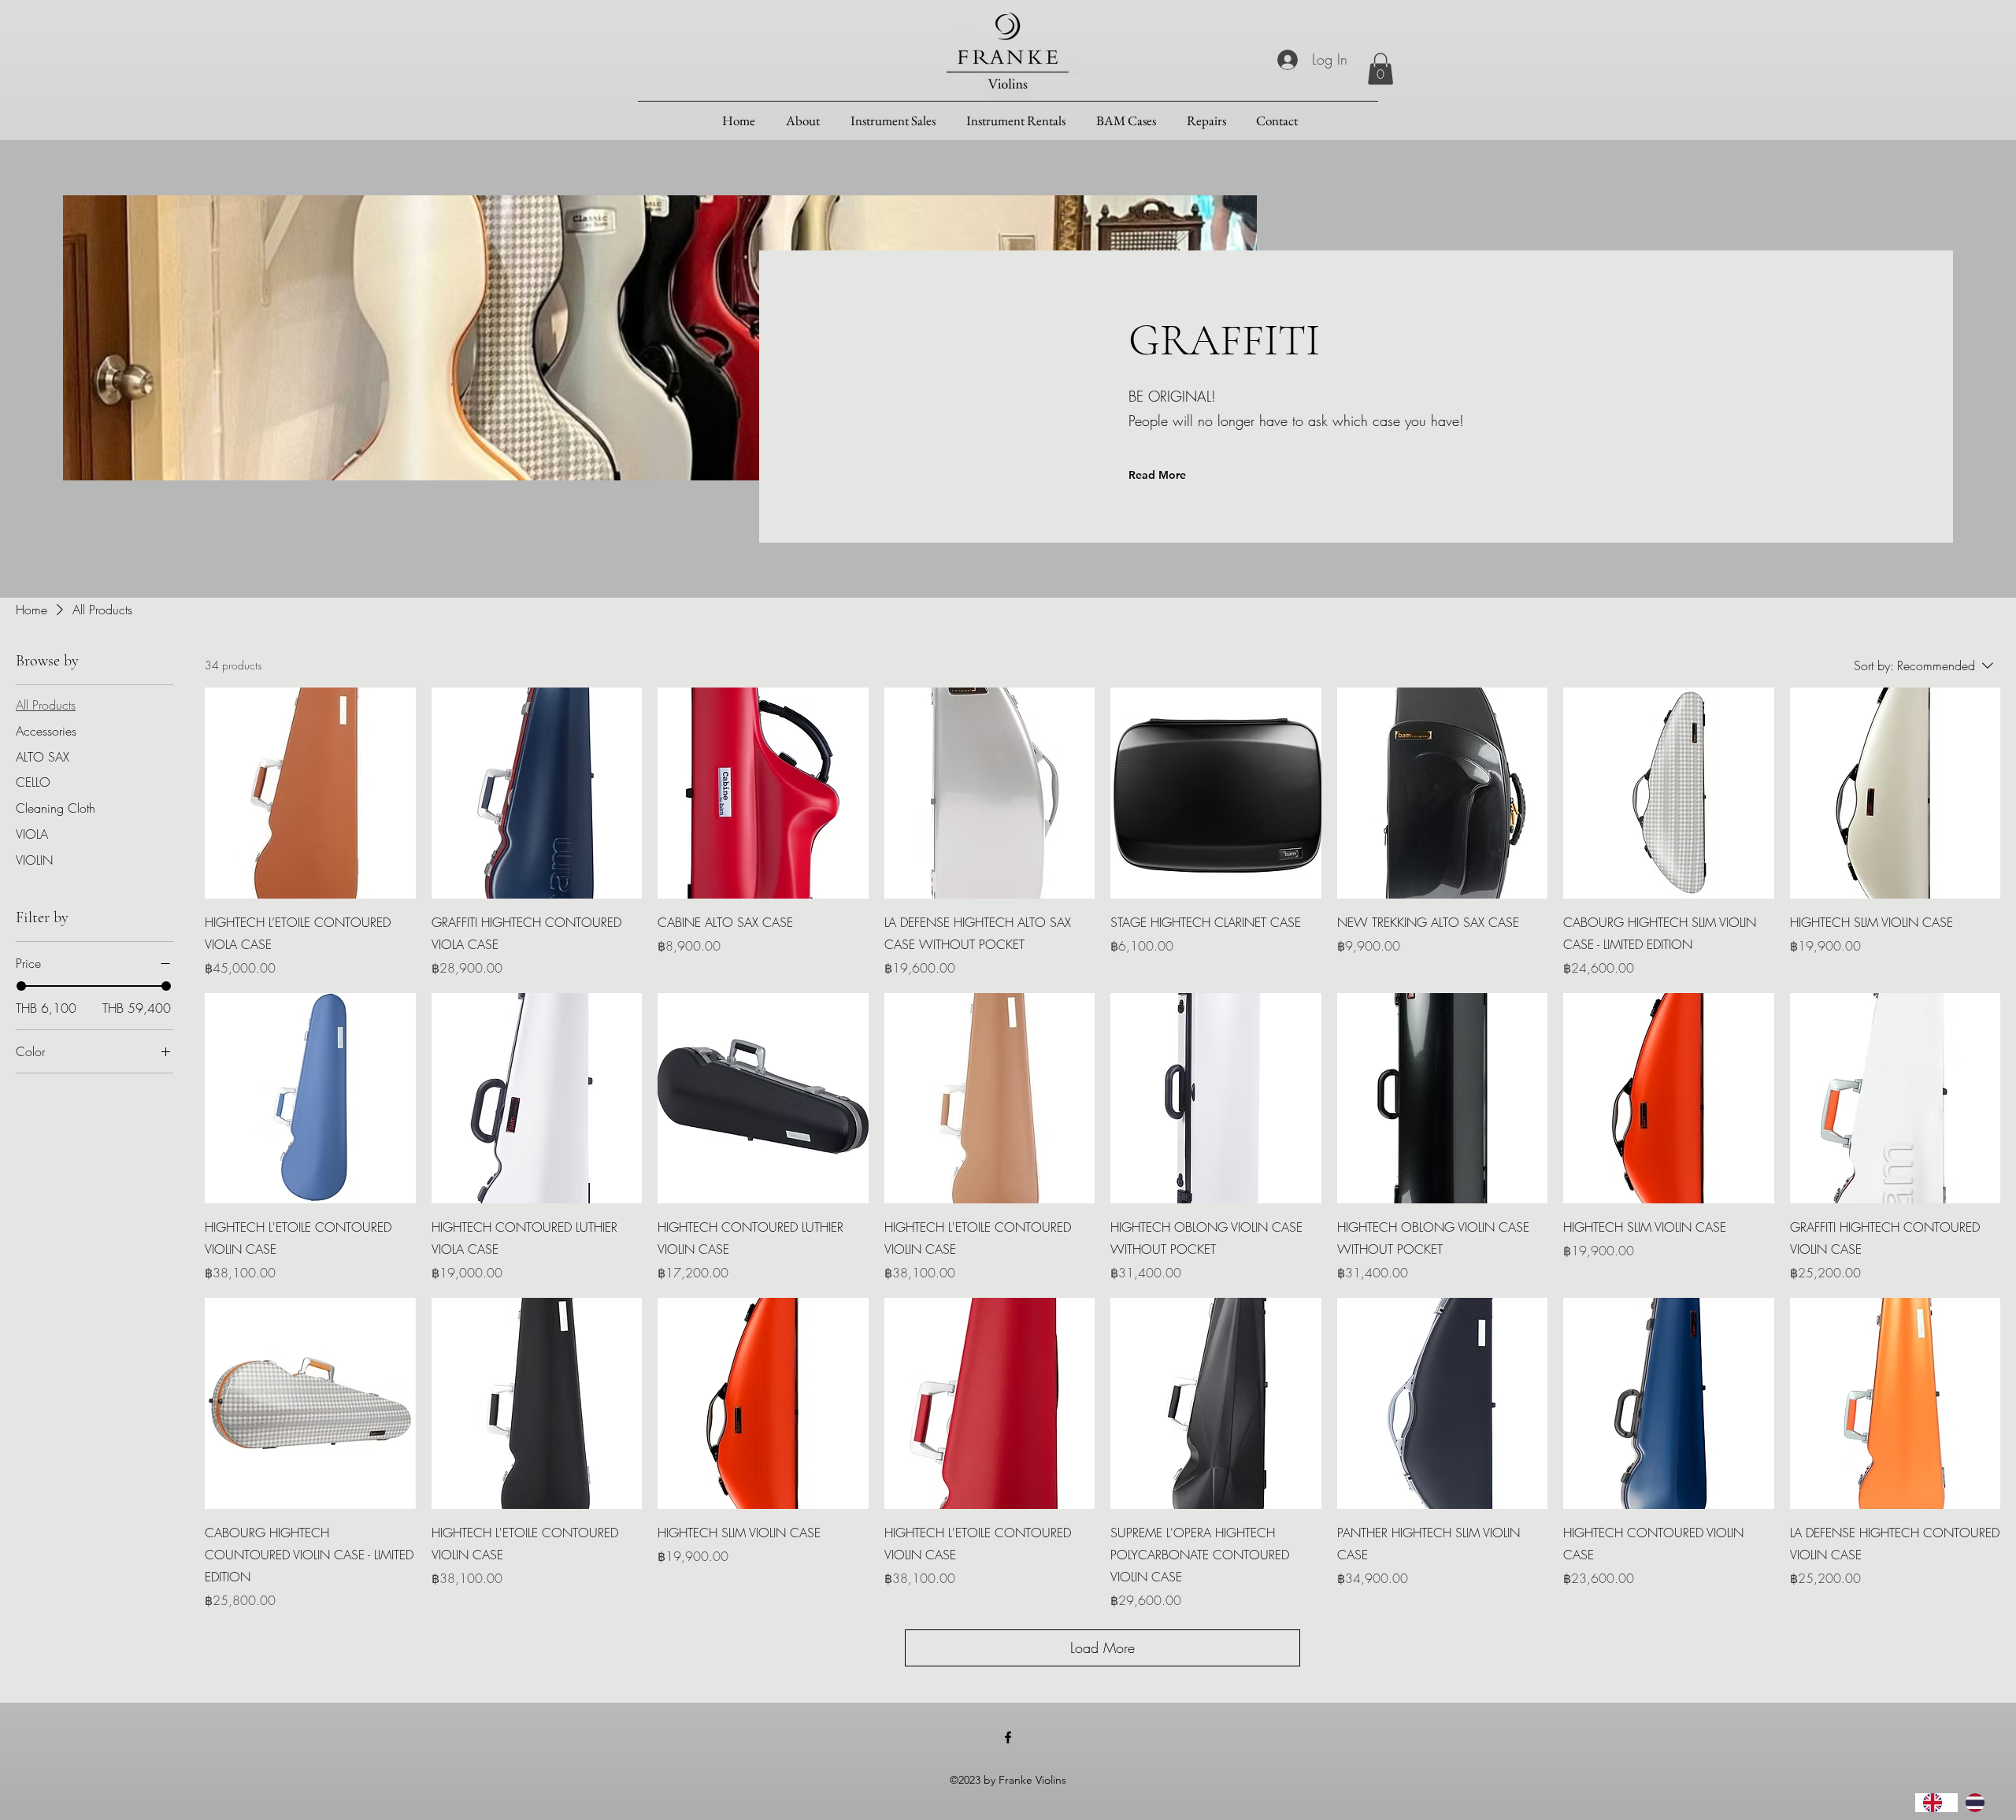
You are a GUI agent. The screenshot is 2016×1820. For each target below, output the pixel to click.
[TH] (1979, 1803)
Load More (1102, 1648)
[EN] (1936, 1803)
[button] (1380, 69)
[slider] (21, 986)
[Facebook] (1008, 1737)
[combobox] (1936, 1803)
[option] (1979, 1803)
